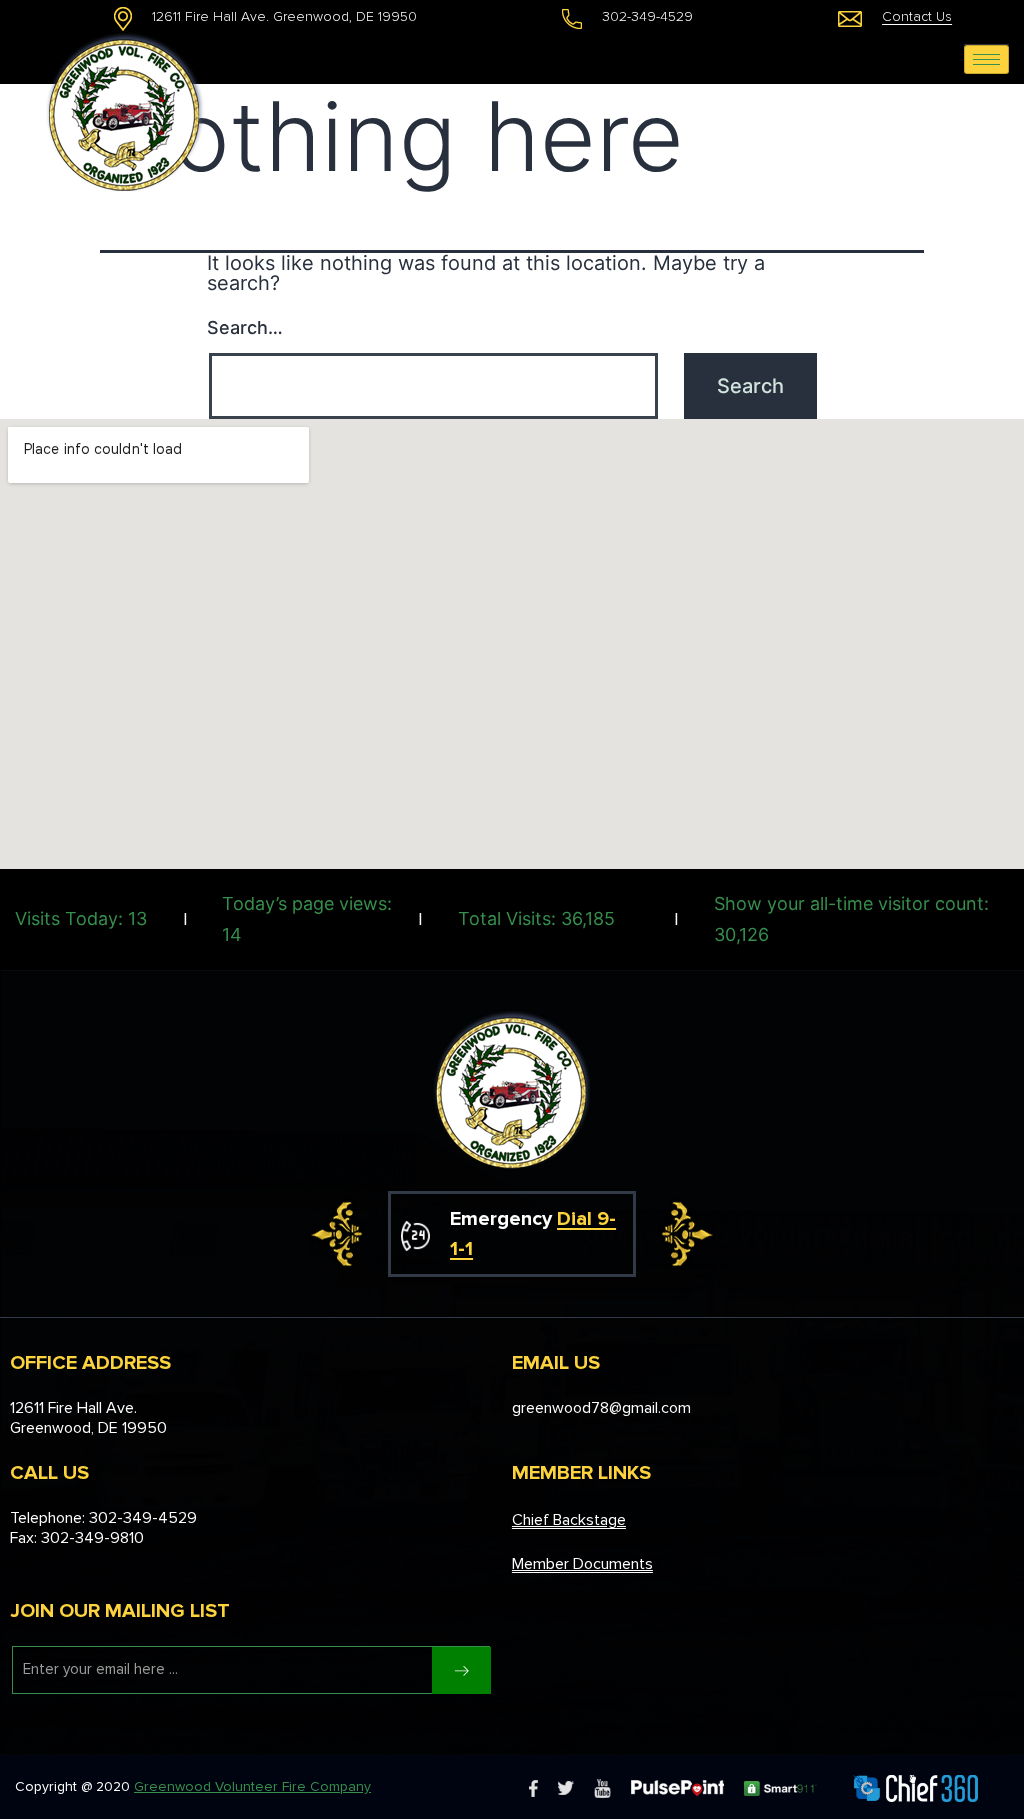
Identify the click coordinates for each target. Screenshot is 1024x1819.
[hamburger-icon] (986, 59)
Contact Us (917, 16)
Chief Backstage (569, 1520)
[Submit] (461, 1670)
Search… (245, 327)
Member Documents (582, 1564)
